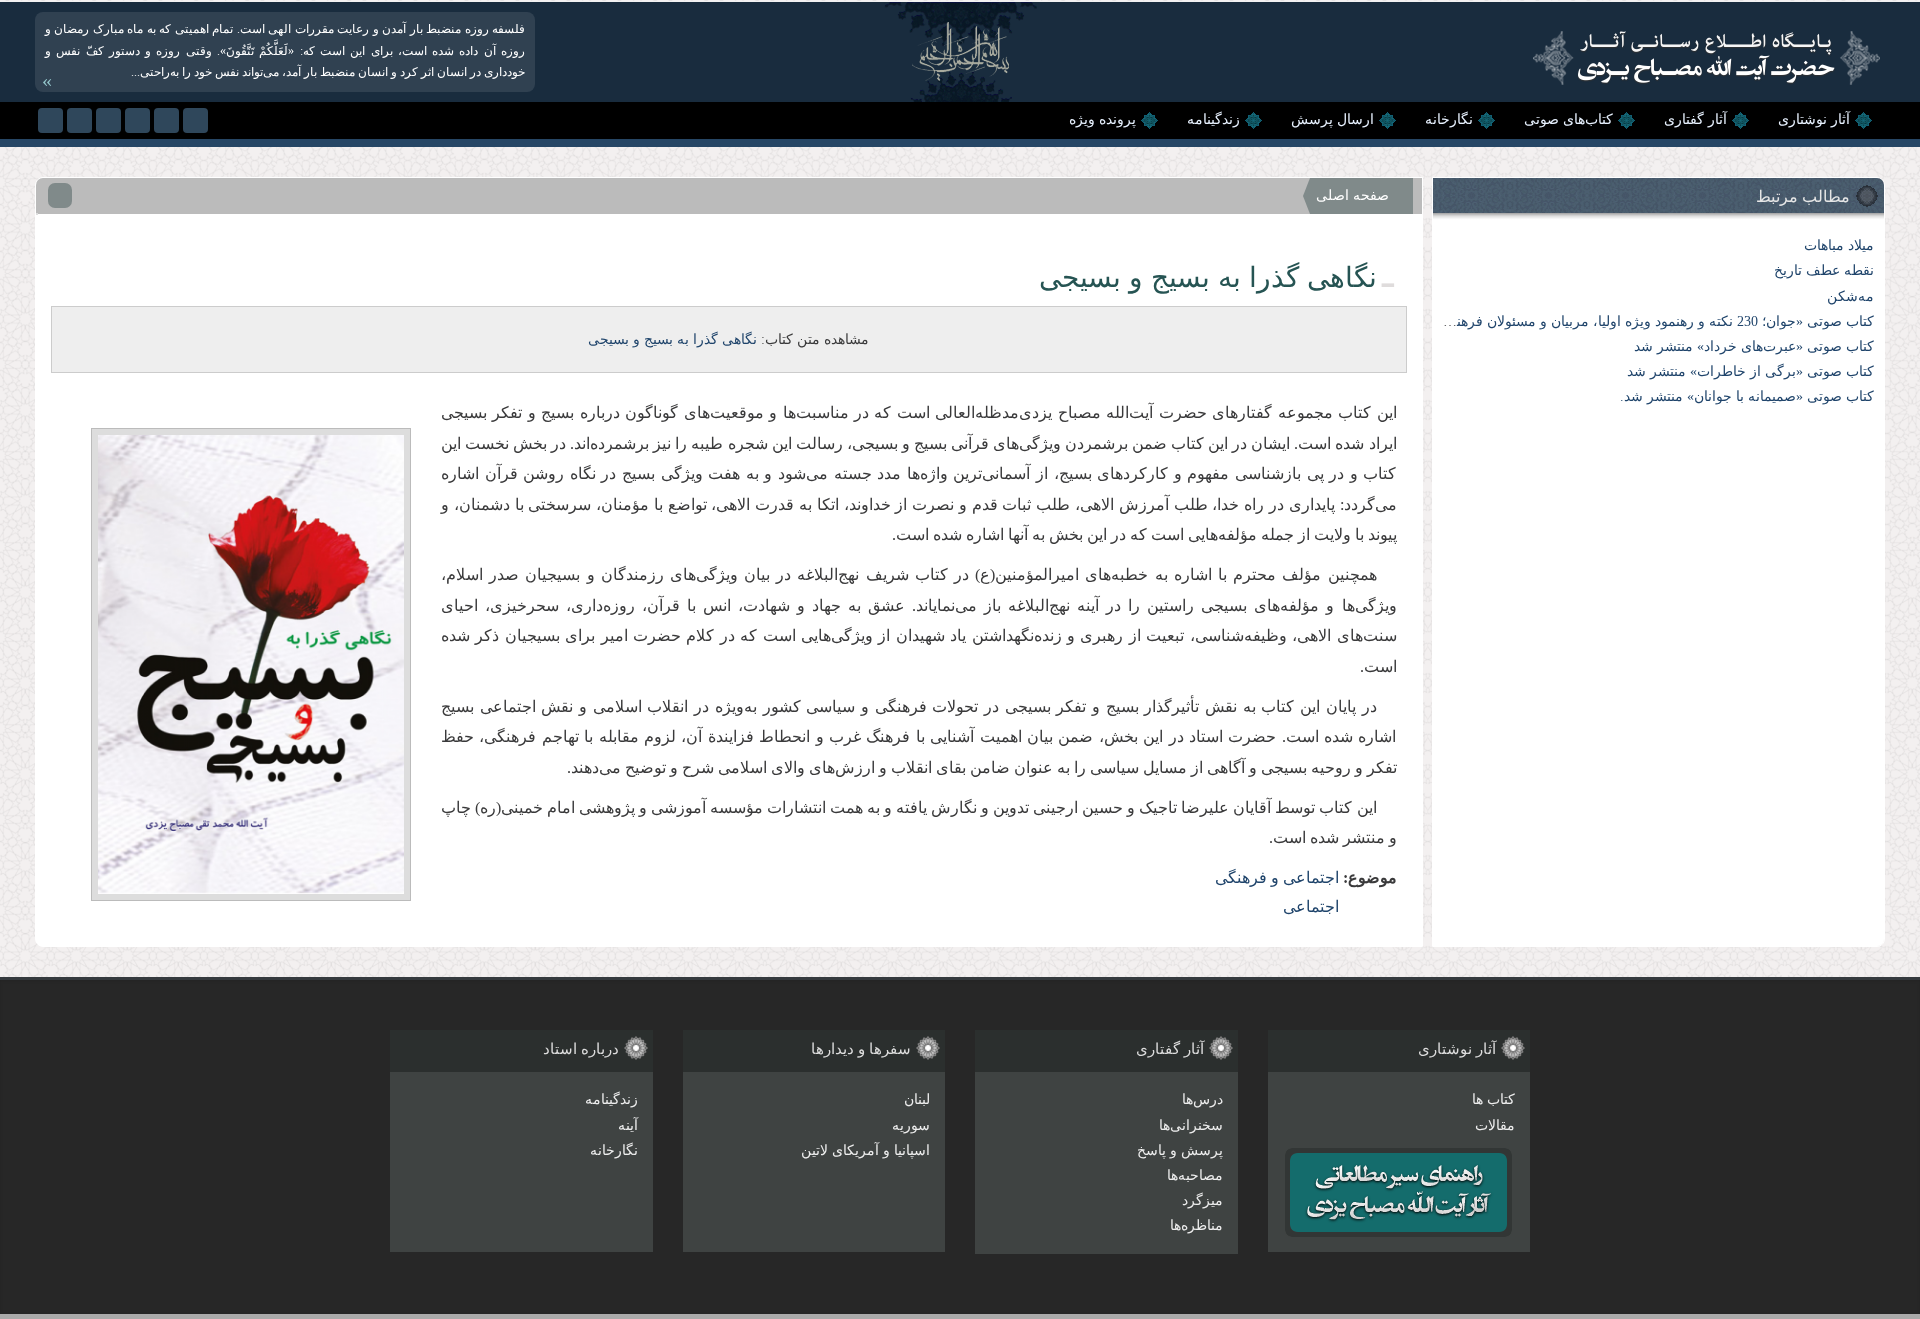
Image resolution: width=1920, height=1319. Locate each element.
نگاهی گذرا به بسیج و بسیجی (672, 339)
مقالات (1495, 1125)
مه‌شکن (1850, 296)
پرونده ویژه (1102, 119)
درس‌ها (1202, 1099)
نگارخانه (1449, 119)
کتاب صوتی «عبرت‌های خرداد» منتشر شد (1754, 346)
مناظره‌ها (1196, 1225)
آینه (628, 1125)
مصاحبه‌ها (1195, 1175)
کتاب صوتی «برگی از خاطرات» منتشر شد (1750, 371)
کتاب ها (1493, 1099)
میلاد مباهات (1839, 245)
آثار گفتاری (1695, 119)
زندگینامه (1213, 119)
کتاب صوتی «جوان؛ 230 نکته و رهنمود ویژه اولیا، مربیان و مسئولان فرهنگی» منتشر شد (1620, 321)
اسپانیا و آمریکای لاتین (865, 1150)
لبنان (917, 1099)
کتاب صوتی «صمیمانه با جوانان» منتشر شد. (1747, 396)
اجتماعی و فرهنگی (1277, 877)
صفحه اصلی (1352, 195)
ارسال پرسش (1332, 119)
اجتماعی (1311, 906)
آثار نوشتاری (1814, 119)
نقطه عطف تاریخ (1824, 270)
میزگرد (1202, 1200)
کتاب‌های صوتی (1568, 119)
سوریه (911, 1125)
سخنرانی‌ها (1191, 1125)
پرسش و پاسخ (1180, 1150)
